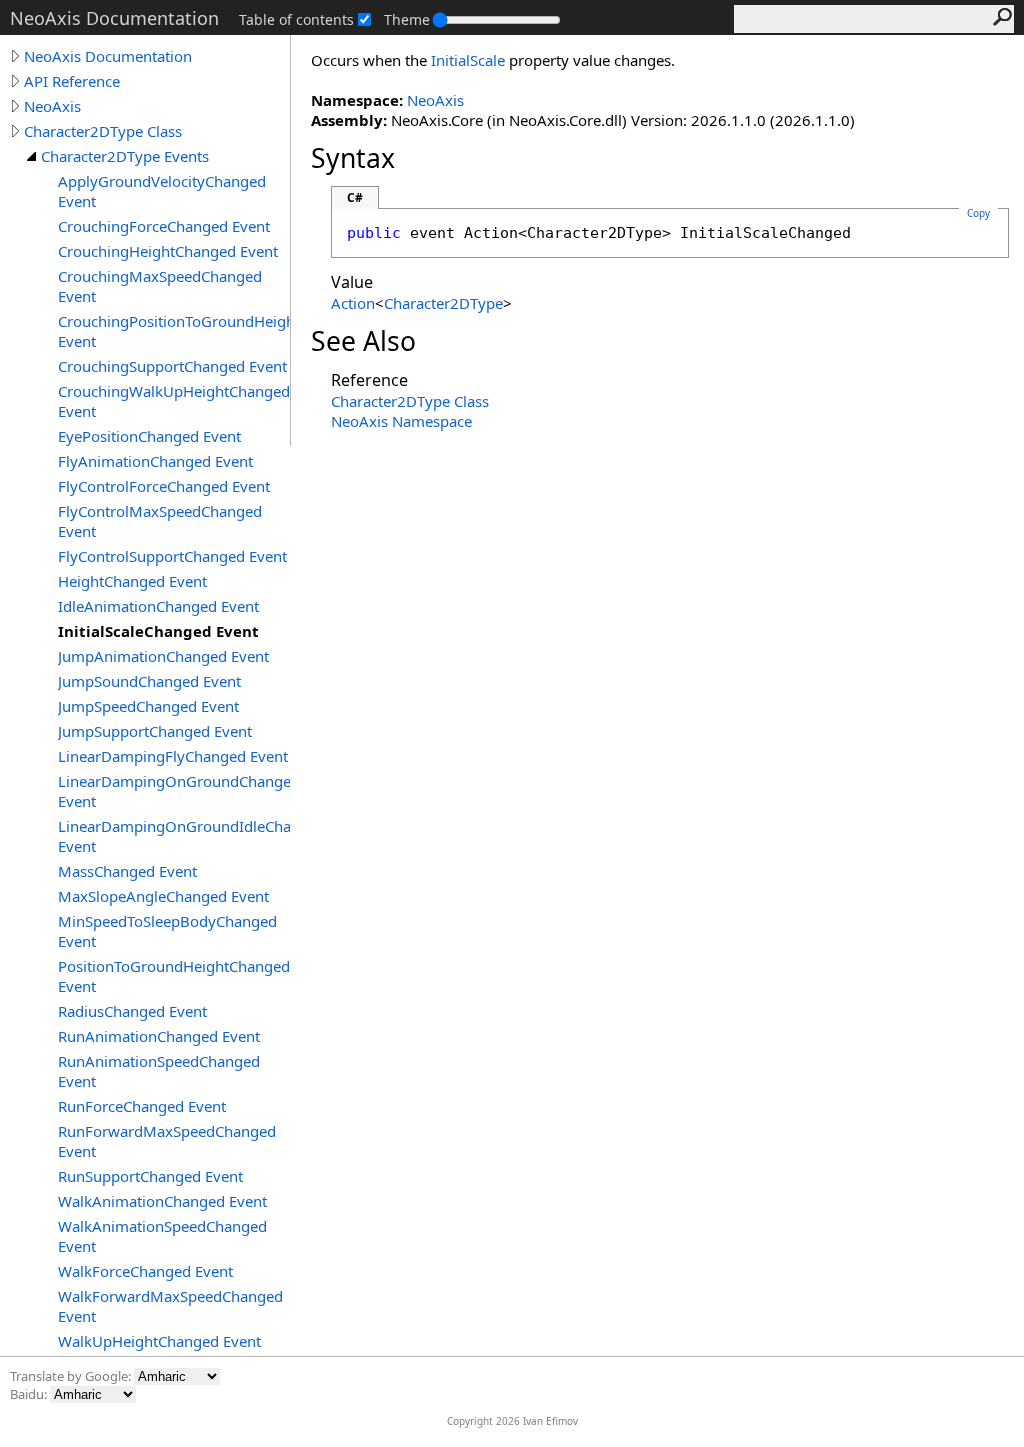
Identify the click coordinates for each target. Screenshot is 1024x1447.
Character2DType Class (103, 131)
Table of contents (296, 19)
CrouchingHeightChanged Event (168, 251)
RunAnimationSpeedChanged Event (159, 1071)
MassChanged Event (127, 871)
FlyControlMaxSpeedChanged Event (160, 521)
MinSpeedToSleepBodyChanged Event (167, 931)
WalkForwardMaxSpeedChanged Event (170, 1306)
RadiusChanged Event (132, 1011)
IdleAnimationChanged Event (158, 606)
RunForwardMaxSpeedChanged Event (167, 1141)
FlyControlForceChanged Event (164, 486)
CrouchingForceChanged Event (164, 226)
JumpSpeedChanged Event (148, 706)
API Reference (72, 81)
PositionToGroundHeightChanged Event (174, 976)
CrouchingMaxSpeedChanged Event (160, 286)
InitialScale (468, 60)
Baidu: (30, 1394)
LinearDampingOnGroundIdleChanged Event (174, 836)
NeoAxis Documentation (108, 56)
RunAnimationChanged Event (159, 1036)
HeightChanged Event (132, 581)
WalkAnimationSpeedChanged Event (162, 1236)
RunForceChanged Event (142, 1106)
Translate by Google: (72, 1376)
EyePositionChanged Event (149, 436)
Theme (407, 19)
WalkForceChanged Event (145, 1271)
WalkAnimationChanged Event (162, 1201)
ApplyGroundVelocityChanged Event (162, 191)
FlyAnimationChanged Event (155, 461)
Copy (978, 213)
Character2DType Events (125, 156)
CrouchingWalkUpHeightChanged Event (174, 401)
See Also (363, 341)
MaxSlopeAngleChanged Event (163, 896)
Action (353, 303)
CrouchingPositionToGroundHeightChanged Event (174, 331)
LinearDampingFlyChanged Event (173, 756)
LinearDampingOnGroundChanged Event (174, 791)
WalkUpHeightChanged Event (159, 1341)
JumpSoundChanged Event (149, 681)
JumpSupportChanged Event (155, 731)
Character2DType (443, 303)
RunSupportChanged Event (150, 1176)
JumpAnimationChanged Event (163, 656)
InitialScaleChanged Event (158, 631)
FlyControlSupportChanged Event (172, 556)
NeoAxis (52, 106)
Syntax (353, 158)
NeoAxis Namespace (401, 421)
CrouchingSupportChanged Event (172, 366)
